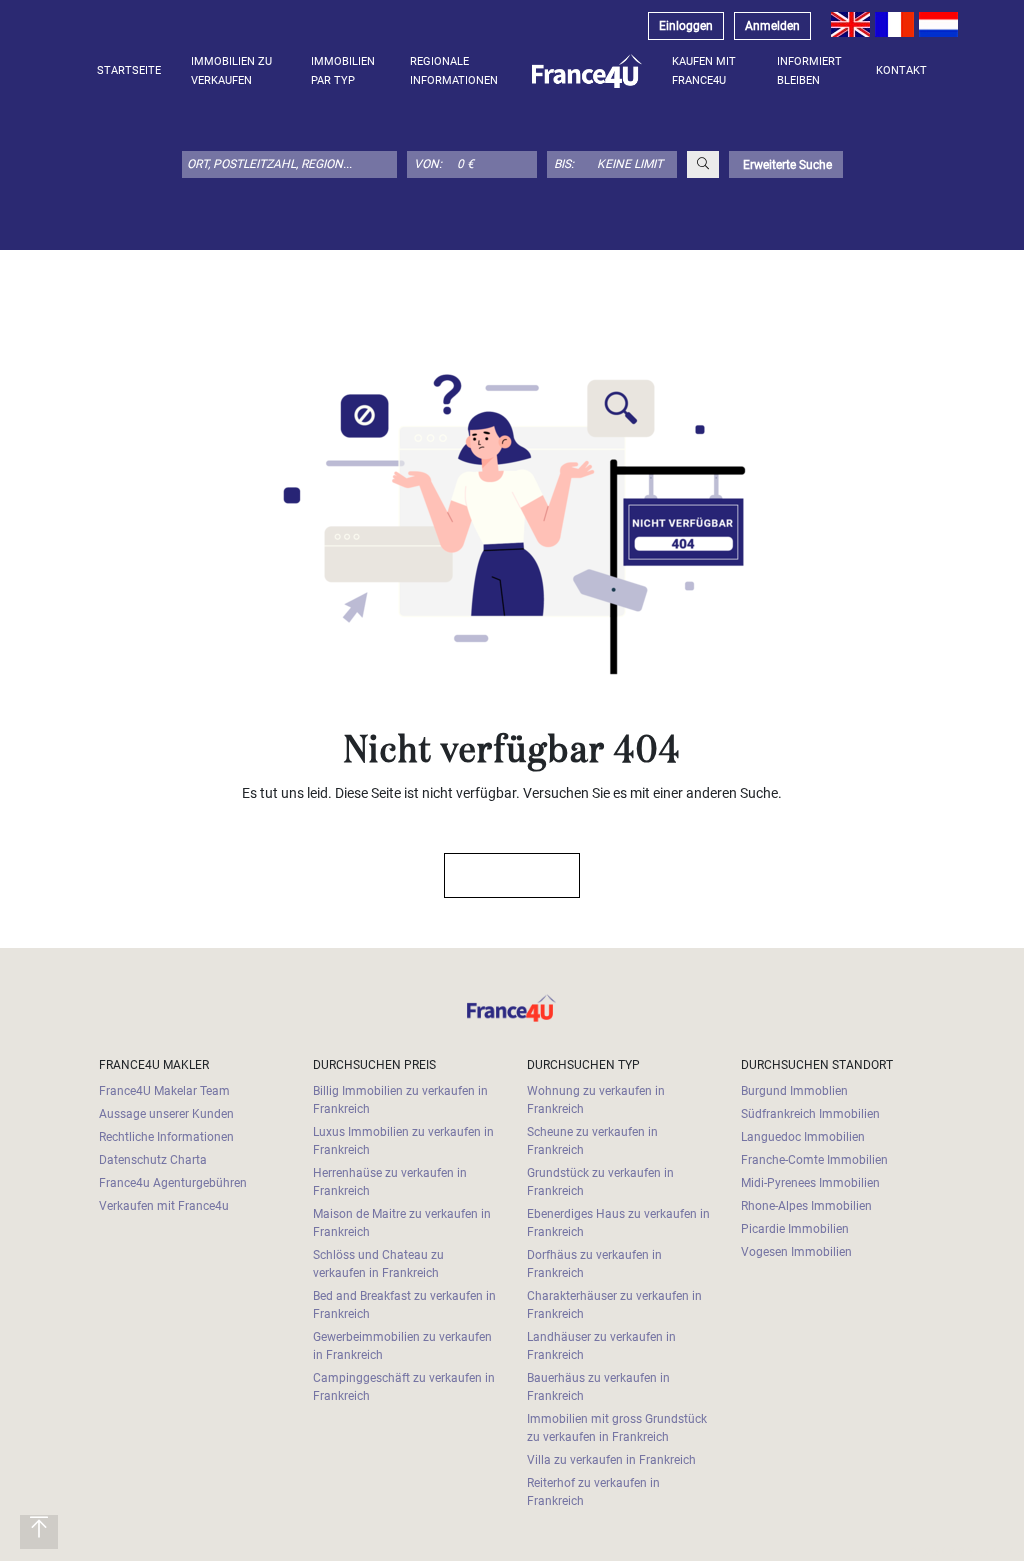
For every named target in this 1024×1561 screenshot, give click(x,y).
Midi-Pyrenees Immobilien (810, 1183)
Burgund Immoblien (794, 1091)
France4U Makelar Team (164, 1091)
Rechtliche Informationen (166, 1137)
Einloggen (686, 26)
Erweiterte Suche (786, 165)
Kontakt (901, 70)
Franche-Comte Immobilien (814, 1160)
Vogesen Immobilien (796, 1252)
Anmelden (772, 26)
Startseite (129, 70)
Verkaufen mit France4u (164, 1206)
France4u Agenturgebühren (173, 1183)
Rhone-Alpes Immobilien (806, 1206)
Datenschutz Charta (153, 1160)
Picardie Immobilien (795, 1229)
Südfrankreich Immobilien (810, 1114)
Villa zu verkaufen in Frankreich (611, 1460)
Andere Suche (502, 875)
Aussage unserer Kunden (166, 1114)
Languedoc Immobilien (803, 1137)
